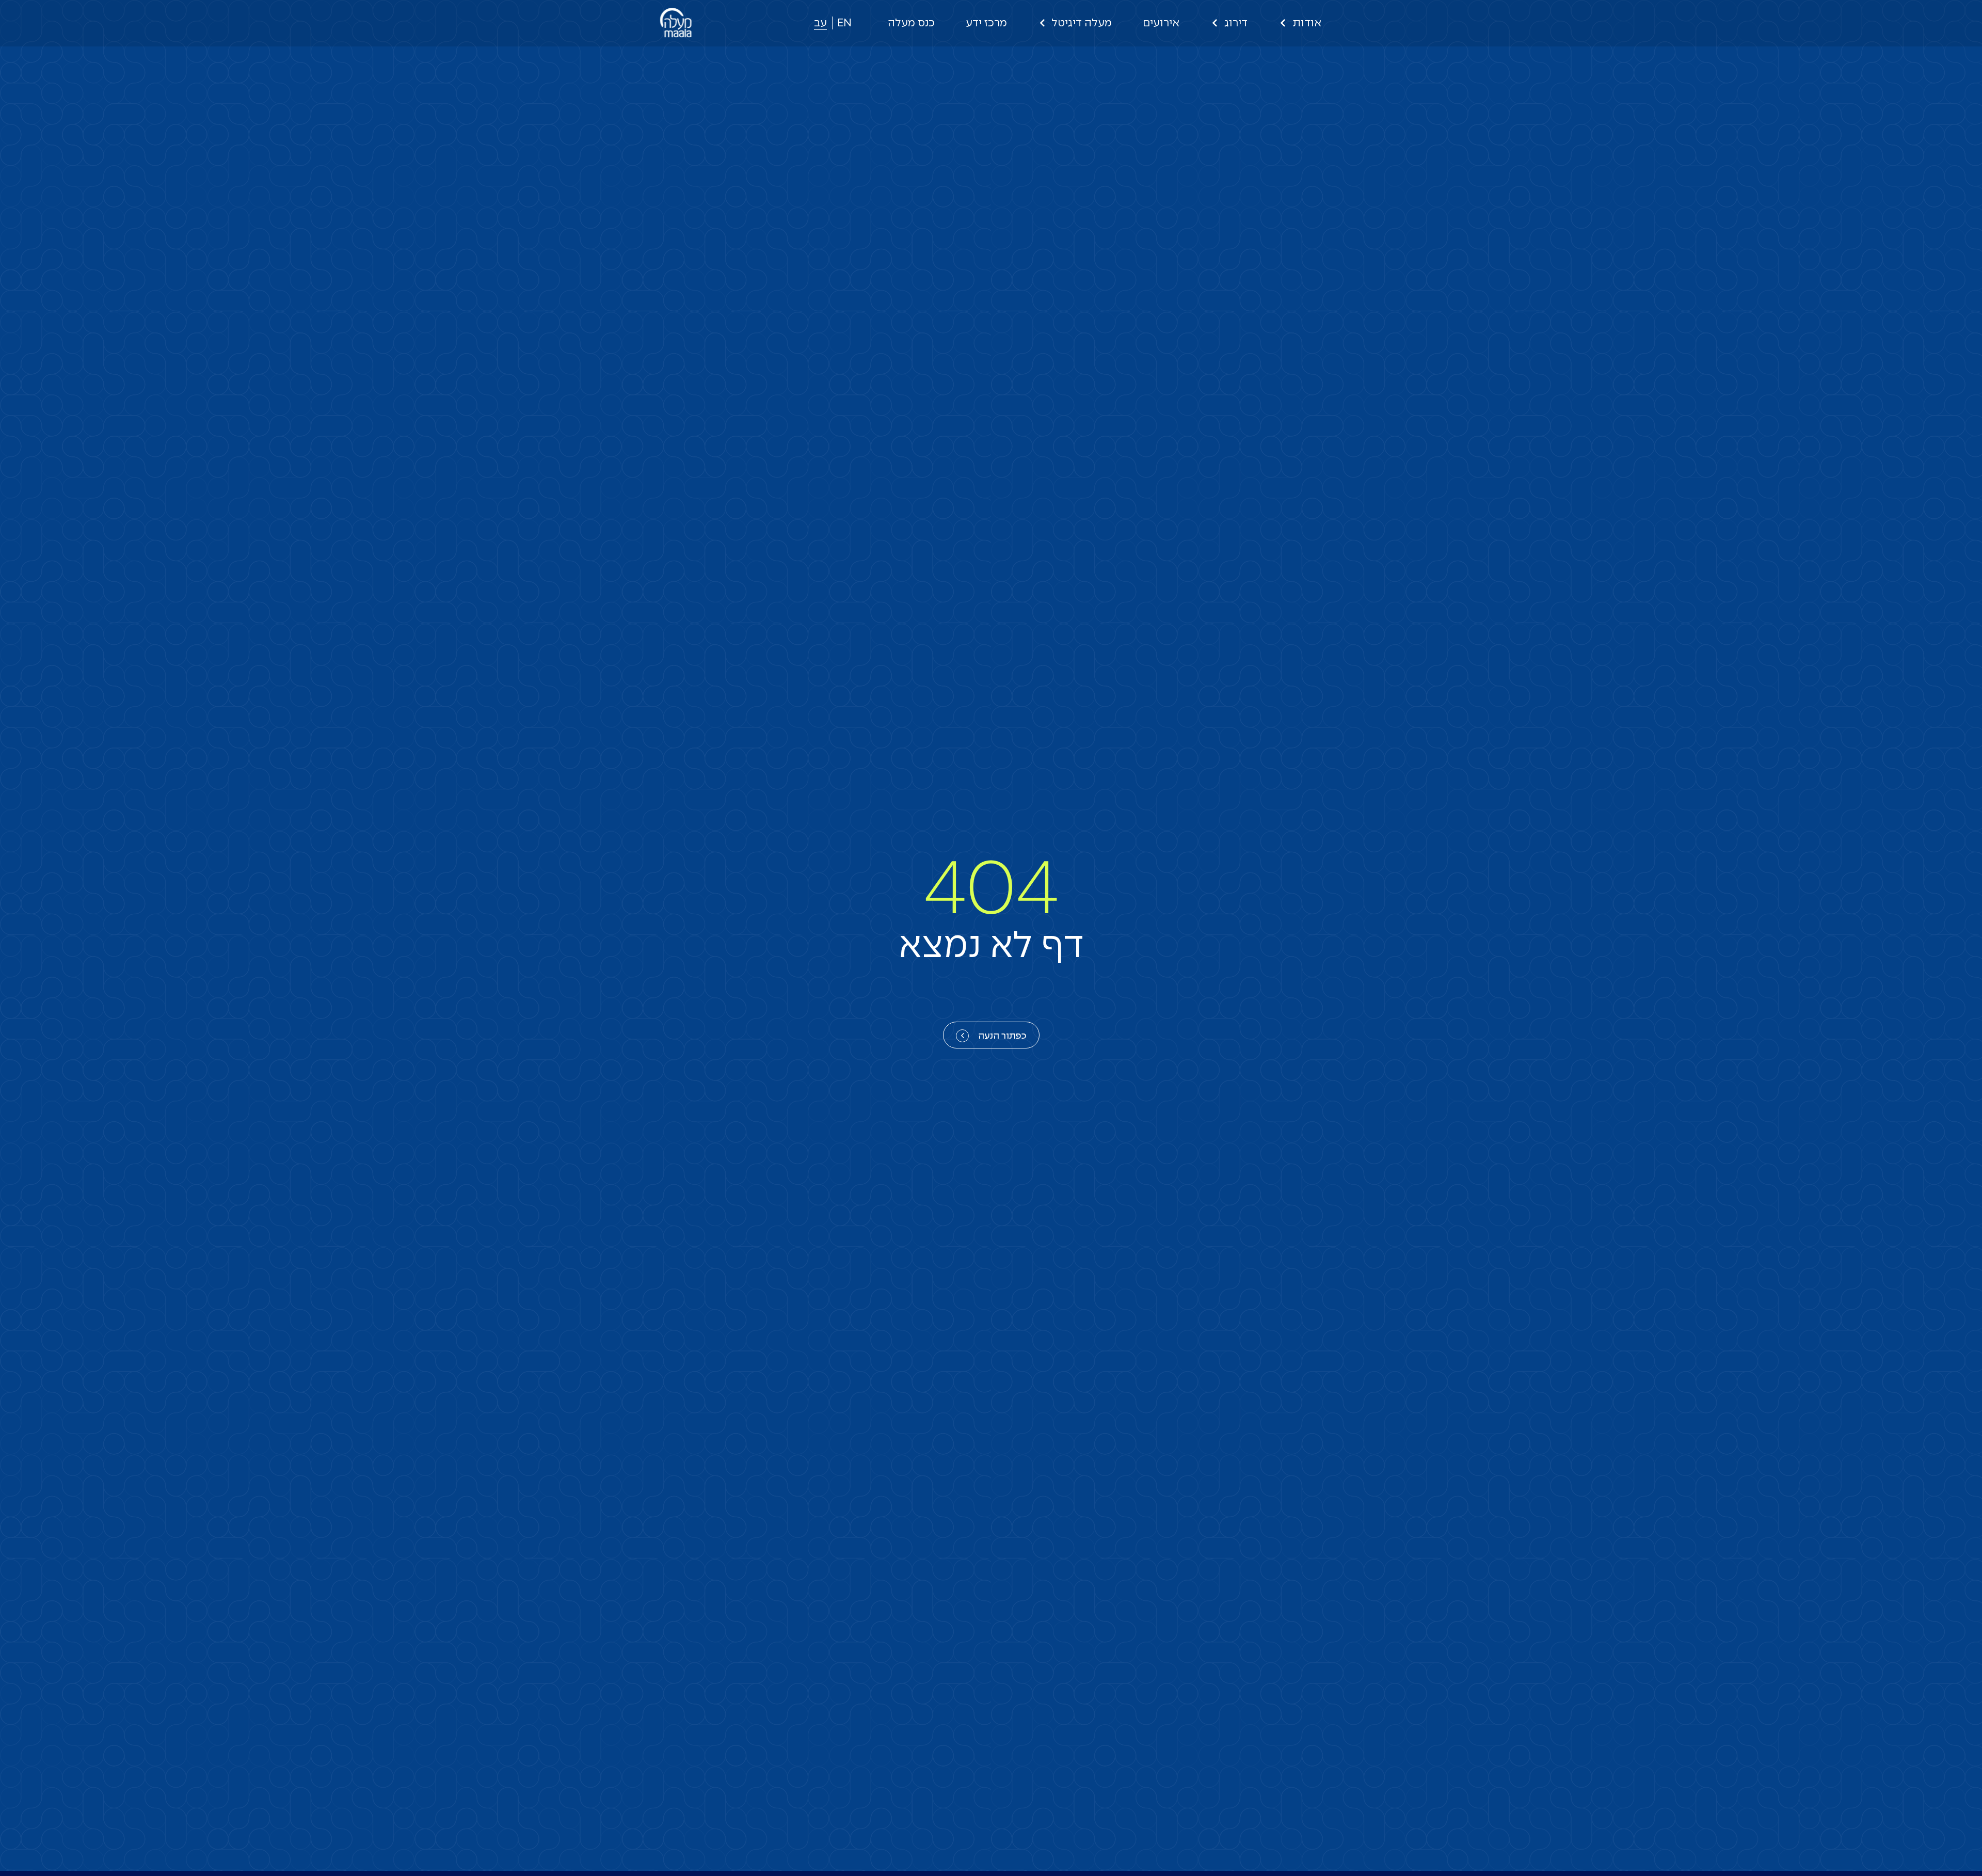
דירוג (1236, 23)
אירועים (1161, 23)
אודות (1307, 23)
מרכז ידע (986, 23)
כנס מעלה (911, 23)
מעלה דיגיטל (1082, 23)
